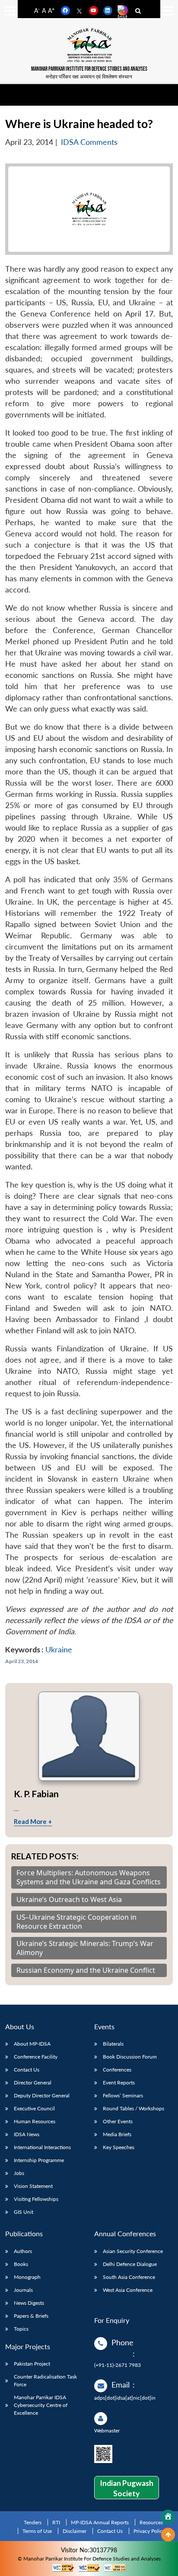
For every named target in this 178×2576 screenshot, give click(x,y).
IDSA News (27, 2134)
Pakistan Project (32, 2364)
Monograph (27, 2277)
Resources (151, 2522)
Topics (21, 2329)
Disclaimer (75, 2531)
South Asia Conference (129, 2277)
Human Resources (35, 2121)
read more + (33, 1821)
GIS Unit (24, 2212)
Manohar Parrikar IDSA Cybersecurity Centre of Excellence (41, 2405)
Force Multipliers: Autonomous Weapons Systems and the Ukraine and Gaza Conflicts (89, 1877)
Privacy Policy (149, 2531)
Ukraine (59, 1650)
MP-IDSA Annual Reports (100, 2522)
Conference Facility (36, 2057)
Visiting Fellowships (36, 2199)
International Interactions (42, 2147)
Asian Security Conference (133, 2251)
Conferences (117, 2070)
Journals (23, 2290)
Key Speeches (119, 2147)
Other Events (118, 2121)
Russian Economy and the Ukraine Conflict (86, 1970)
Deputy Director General (42, 2095)
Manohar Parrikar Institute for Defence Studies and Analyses (89, 69)
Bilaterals (113, 2044)
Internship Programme (39, 2160)
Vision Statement (33, 2186)
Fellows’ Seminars (123, 2095)
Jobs (19, 2173)
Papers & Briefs (31, 2316)
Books (21, 2264)
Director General (33, 2082)
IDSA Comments (89, 142)
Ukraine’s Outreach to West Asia (69, 1900)
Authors (23, 2251)
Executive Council (34, 2108)
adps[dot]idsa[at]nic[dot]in (125, 2398)
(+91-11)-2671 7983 (118, 2365)
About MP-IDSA (32, 2044)
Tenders (33, 2522)
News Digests (29, 2303)
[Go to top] (168, 2535)
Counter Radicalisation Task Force (45, 2380)
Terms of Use (37, 2531)
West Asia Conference (128, 2290)
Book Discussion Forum (130, 2057)
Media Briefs (117, 2134)
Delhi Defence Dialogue (130, 2264)
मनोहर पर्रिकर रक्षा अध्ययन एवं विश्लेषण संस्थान (89, 77)
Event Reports (119, 2082)
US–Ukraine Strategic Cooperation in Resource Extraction (76, 1922)
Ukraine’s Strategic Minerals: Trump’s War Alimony (85, 1948)
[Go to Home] (168, 2517)
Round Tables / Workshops (133, 2108)
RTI (56, 2522)
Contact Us (27, 2070)
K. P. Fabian (36, 1794)
